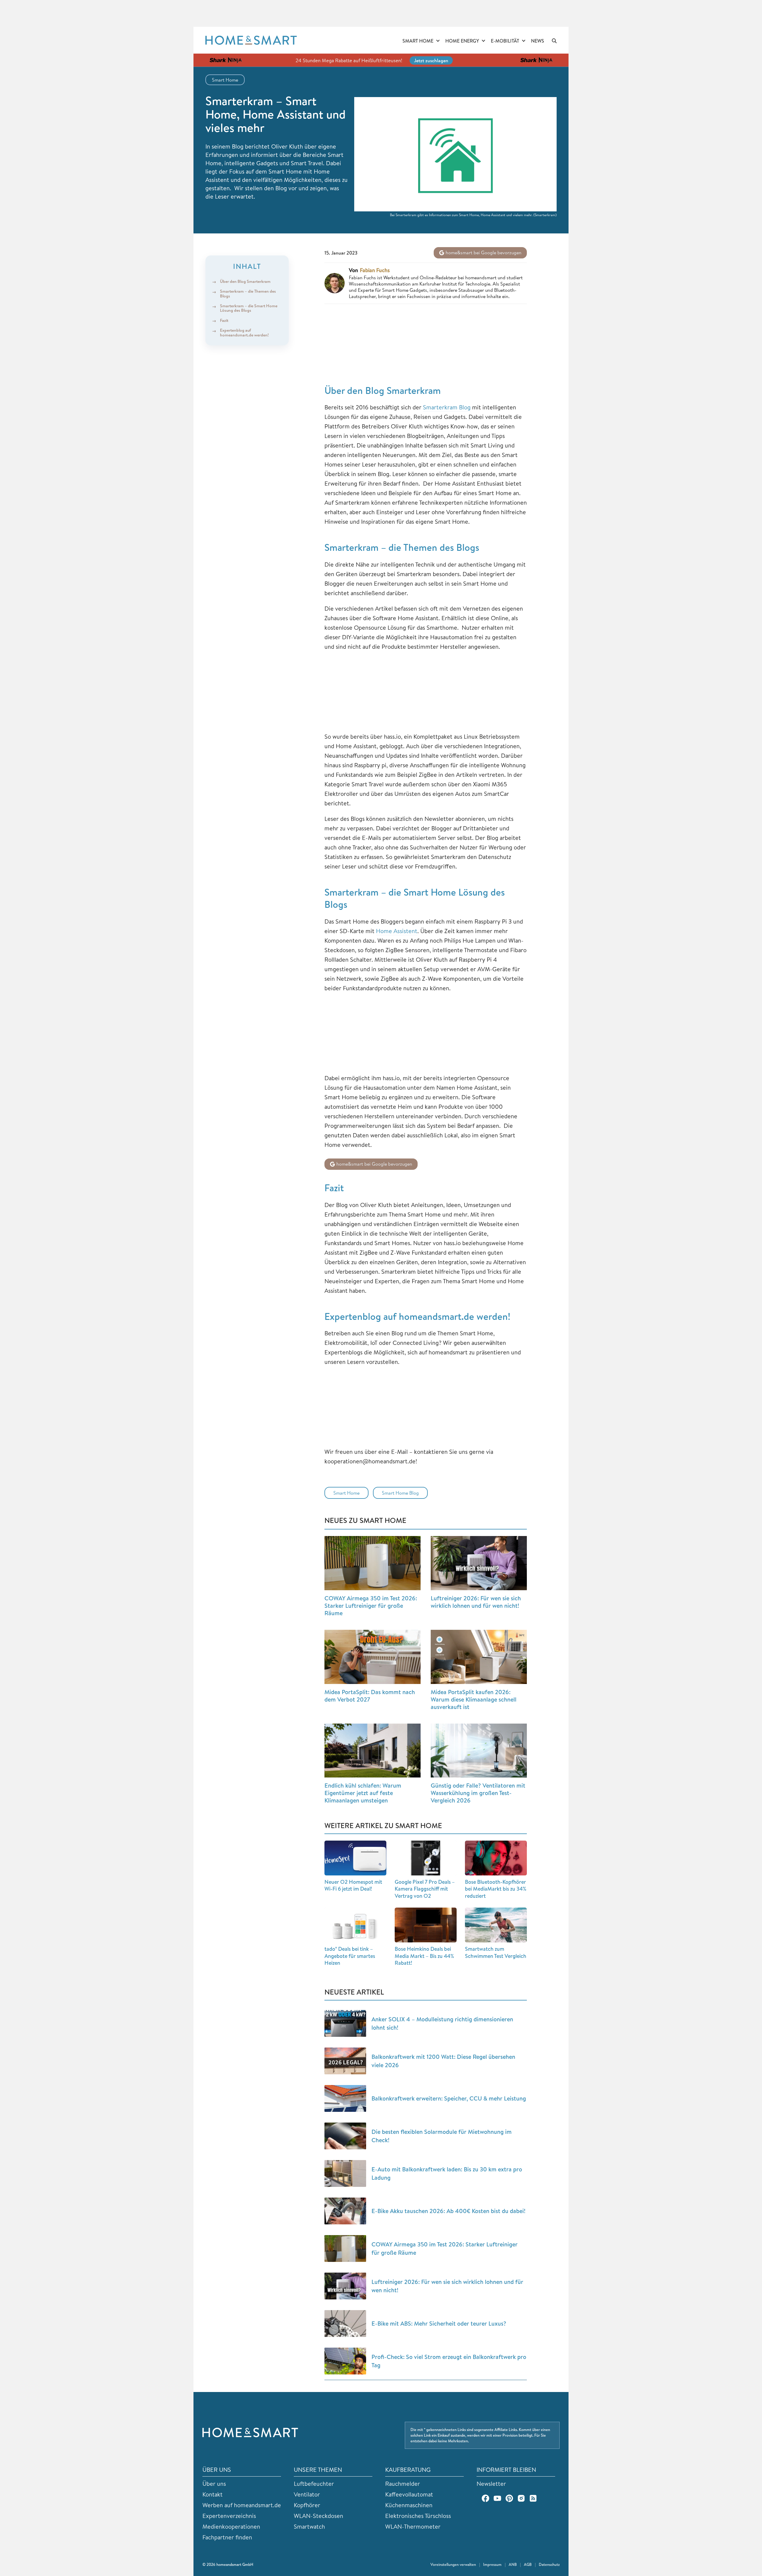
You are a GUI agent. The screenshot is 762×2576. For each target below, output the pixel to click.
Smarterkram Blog (447, 407)
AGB (528, 2564)
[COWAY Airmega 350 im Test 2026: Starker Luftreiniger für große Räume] (373, 1563)
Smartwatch (309, 2526)
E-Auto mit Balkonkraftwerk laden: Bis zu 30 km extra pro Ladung (447, 2173)
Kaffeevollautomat (409, 2494)
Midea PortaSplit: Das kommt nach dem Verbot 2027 (370, 1696)
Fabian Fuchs (375, 270)
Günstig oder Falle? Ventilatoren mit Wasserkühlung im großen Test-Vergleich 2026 (478, 1793)
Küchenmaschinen (409, 2505)
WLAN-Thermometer (413, 2526)
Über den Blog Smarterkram (245, 281)
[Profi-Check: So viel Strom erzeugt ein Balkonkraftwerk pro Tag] (345, 2361)
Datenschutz (549, 2564)
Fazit (225, 320)
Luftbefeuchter (314, 2484)
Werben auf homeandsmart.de (242, 2505)
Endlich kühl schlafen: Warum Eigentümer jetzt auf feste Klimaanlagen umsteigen (363, 1793)
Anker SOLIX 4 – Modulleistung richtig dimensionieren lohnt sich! (442, 2023)
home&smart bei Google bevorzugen (483, 252)
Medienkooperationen (231, 2526)
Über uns (214, 2484)
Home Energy (462, 41)
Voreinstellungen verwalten (453, 2564)
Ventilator (307, 2494)
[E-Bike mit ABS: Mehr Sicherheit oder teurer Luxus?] (345, 2324)
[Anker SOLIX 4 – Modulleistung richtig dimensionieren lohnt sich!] (345, 2023)
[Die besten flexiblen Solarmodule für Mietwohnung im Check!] (345, 2136)
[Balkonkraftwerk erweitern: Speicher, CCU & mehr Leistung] (345, 2098)
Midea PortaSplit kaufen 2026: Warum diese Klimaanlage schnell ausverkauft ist (474, 1699)
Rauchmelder (403, 2484)
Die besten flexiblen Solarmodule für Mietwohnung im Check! (442, 2136)
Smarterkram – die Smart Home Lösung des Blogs (249, 308)
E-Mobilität (505, 41)
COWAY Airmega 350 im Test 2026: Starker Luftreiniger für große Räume (371, 1606)
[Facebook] (485, 2498)
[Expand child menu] (438, 41)
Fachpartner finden (227, 2537)
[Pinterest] (509, 2498)
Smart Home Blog (400, 1493)
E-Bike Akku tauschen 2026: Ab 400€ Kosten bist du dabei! (448, 2211)
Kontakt (213, 2494)
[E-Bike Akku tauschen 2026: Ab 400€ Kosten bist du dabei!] (345, 2211)
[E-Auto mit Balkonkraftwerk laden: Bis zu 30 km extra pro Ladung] (345, 2173)
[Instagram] (521, 2498)
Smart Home (418, 41)
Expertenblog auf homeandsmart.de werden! (244, 332)
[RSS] (533, 2498)
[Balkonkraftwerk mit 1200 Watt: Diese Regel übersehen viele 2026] (345, 2061)
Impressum (492, 2564)
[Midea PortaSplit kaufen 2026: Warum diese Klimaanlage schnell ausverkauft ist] (479, 1657)
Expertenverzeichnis (229, 2516)
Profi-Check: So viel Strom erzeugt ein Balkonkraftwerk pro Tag (449, 2361)
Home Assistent (397, 931)
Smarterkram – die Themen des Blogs (248, 293)
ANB (513, 2564)
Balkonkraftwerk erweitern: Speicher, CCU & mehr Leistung (449, 2098)
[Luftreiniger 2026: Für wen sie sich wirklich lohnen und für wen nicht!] (479, 1563)
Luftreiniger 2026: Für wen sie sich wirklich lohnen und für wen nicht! (476, 1602)
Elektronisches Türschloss (418, 2516)
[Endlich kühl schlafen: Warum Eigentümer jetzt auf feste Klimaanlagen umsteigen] (373, 1751)
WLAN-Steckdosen (318, 2516)
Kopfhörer (307, 2505)
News (538, 41)
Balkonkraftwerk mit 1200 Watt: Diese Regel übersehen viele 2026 (443, 2061)
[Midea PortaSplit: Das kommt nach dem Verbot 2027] (373, 1657)
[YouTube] (497, 2498)
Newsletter (491, 2484)
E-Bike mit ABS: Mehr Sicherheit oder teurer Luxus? (439, 2323)
